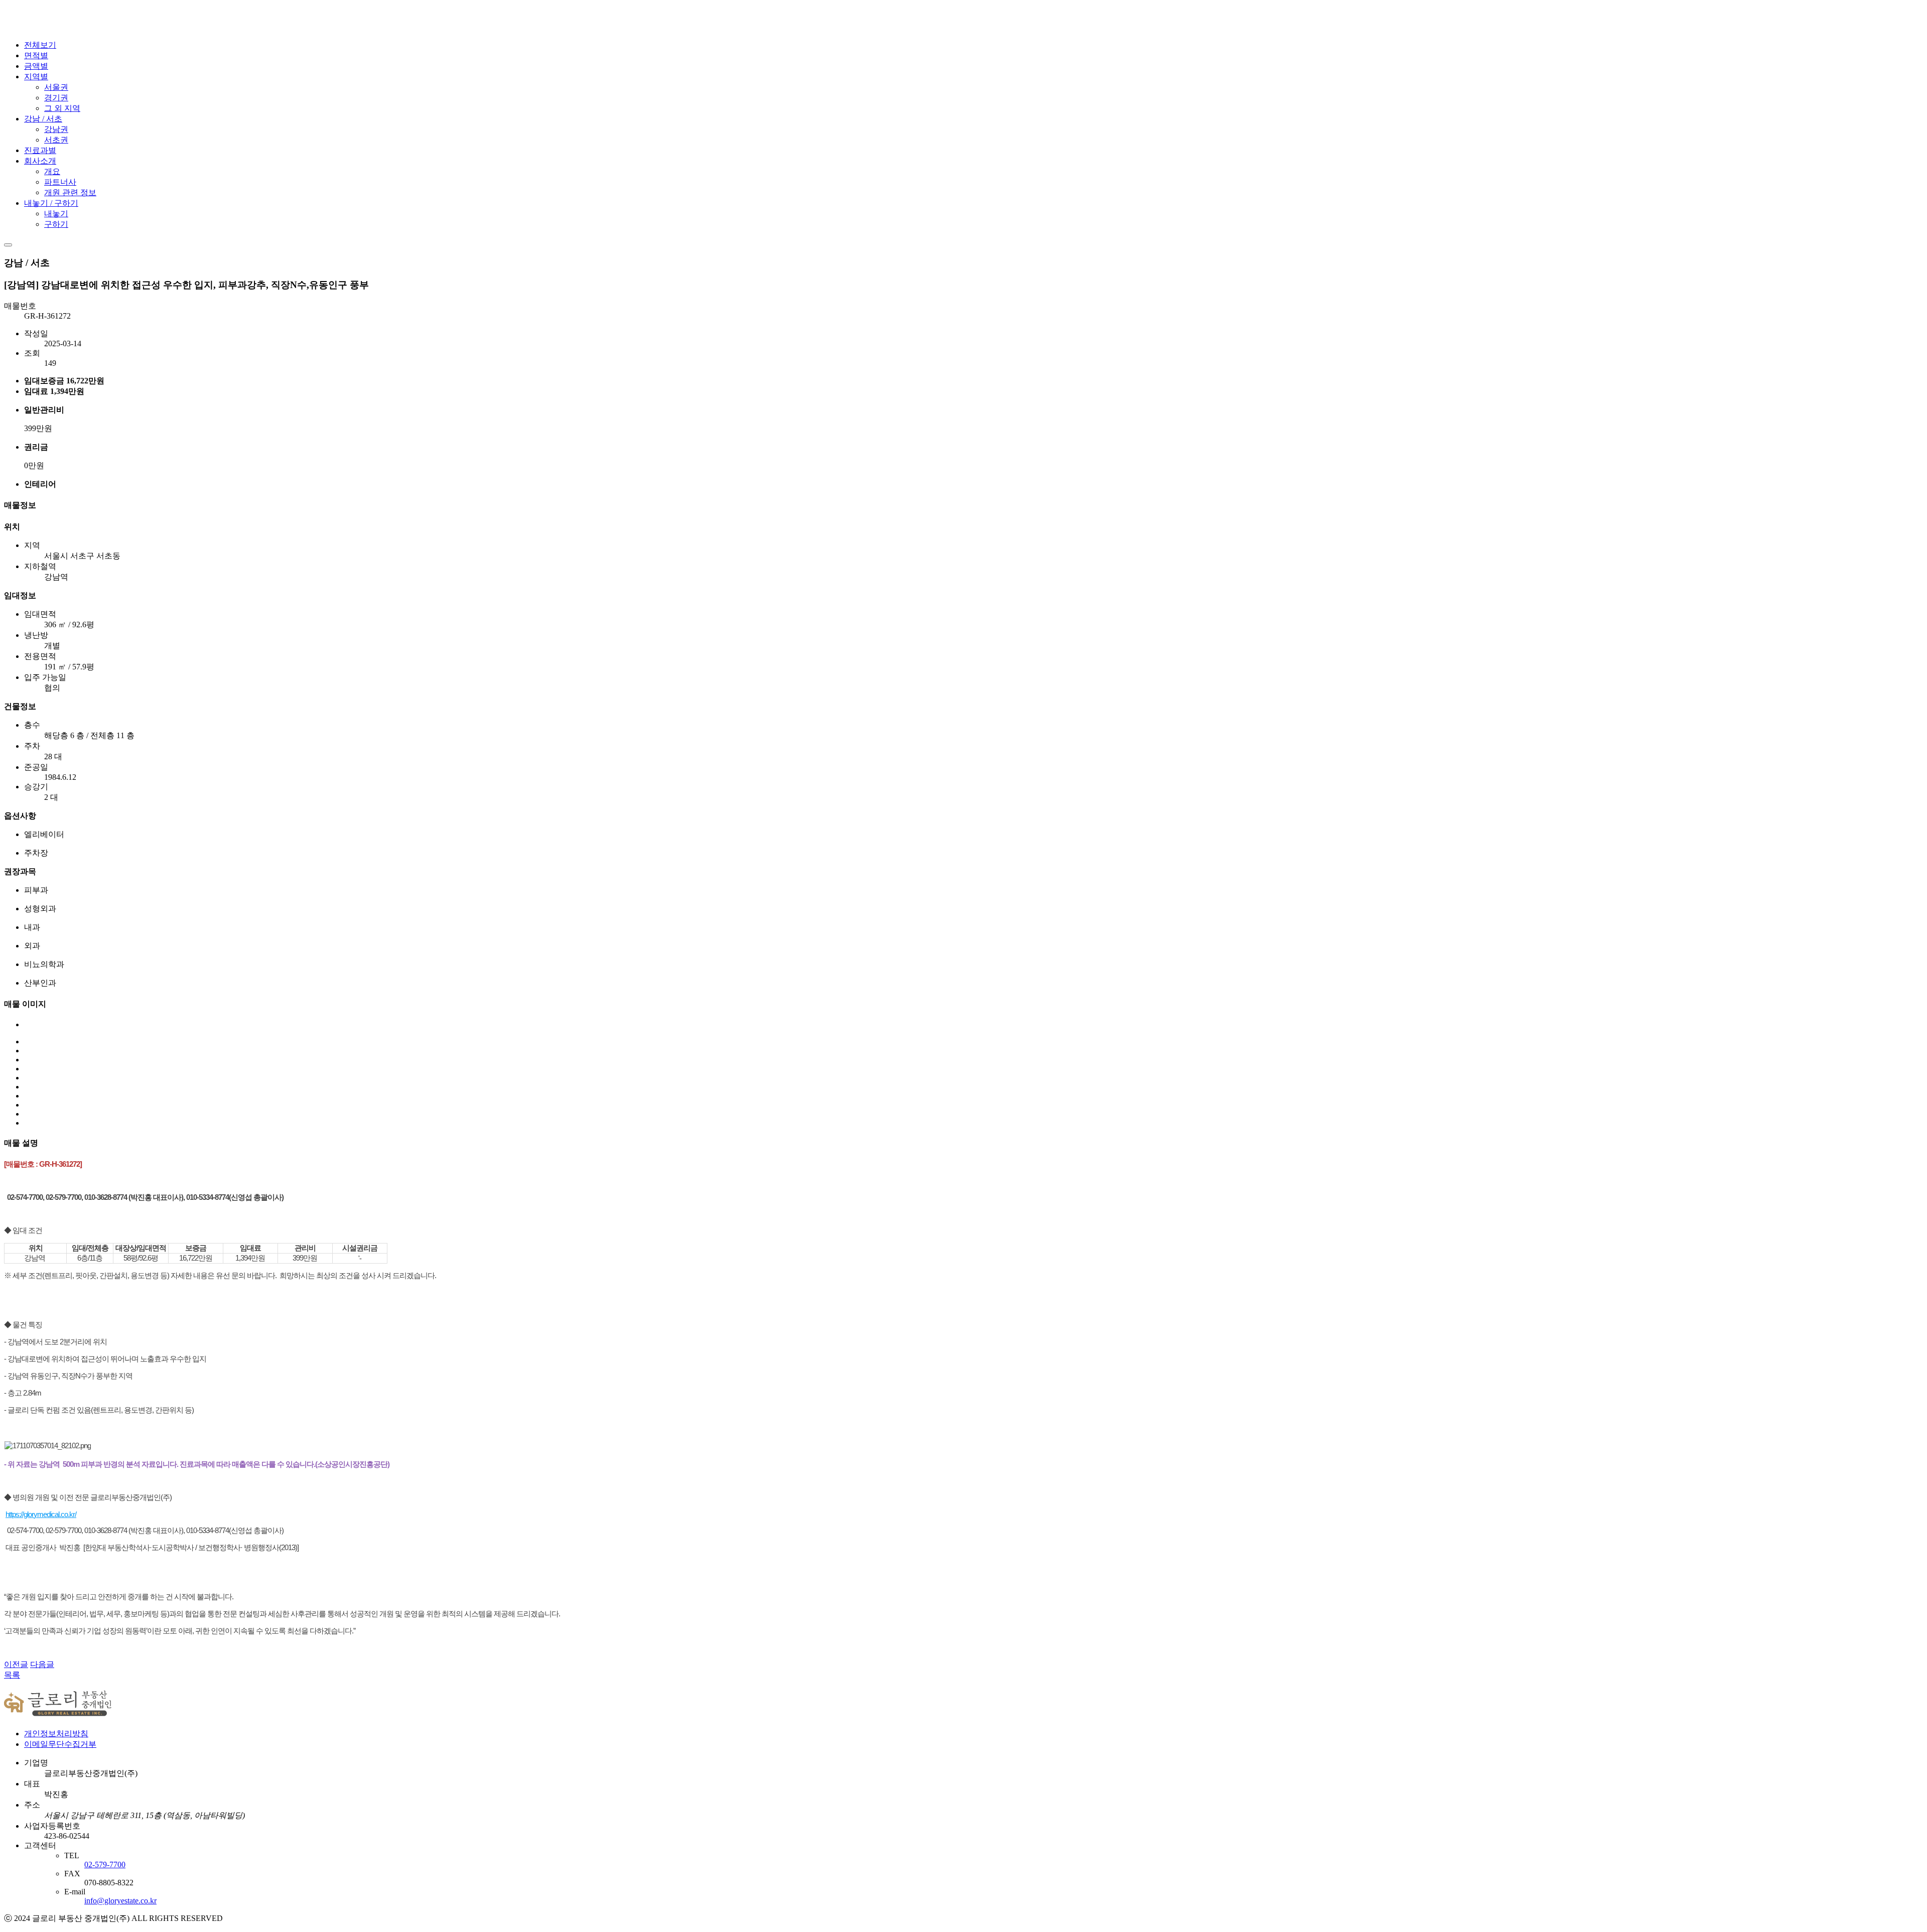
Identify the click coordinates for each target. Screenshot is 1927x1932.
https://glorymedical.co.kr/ (41, 1514)
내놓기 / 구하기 (51, 203)
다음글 (42, 1664)
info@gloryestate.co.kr (120, 1901)
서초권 (56, 140)
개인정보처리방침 (56, 1734)
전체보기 (40, 45)
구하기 (56, 224)
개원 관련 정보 (70, 192)
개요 (52, 171)
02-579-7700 (105, 1865)
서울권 (56, 87)
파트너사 (60, 182)
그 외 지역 (62, 108)
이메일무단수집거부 (60, 1744)
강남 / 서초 (43, 119)
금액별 (36, 66)
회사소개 (40, 161)
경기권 (56, 98)
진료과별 (40, 150)
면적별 (36, 55)
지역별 (36, 77)
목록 (12, 1675)
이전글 (16, 1664)
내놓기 (56, 214)
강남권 (56, 129)
